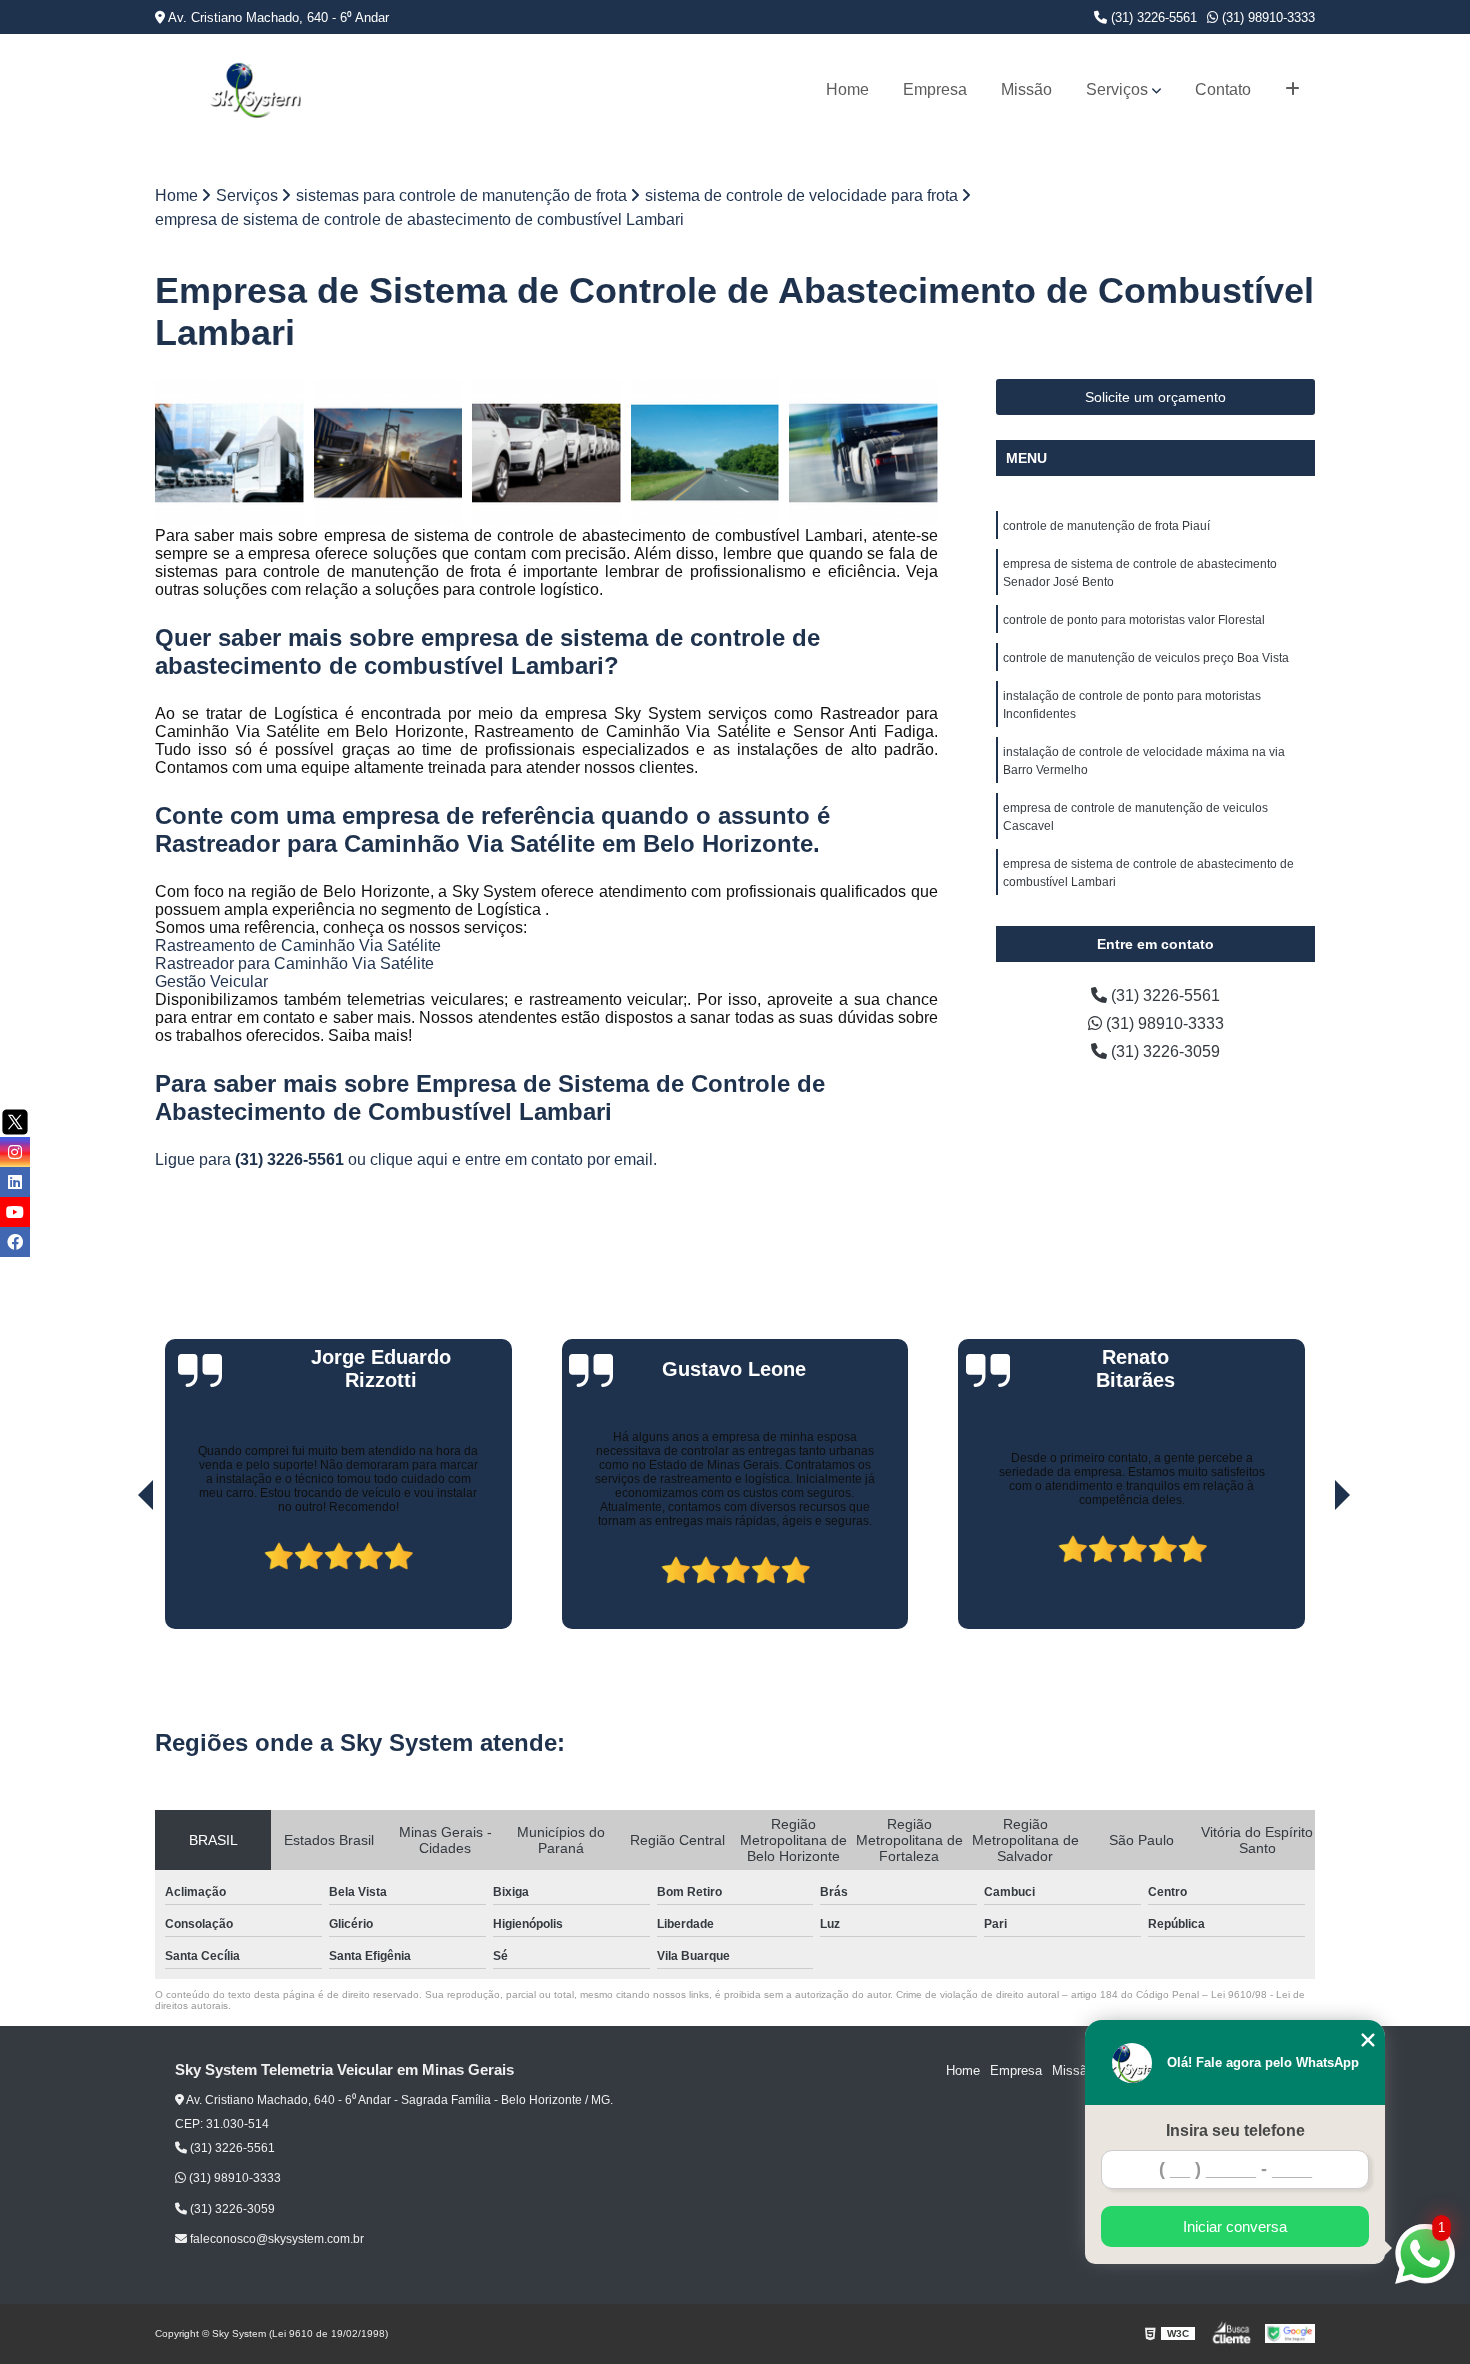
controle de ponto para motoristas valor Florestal (1134, 620)
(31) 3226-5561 (1152, 17)
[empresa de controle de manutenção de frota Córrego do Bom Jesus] (546, 453)
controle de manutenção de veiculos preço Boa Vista (1146, 658)
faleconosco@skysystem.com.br (275, 2239)
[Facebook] (15, 1242)
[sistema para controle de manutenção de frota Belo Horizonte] (863, 453)
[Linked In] (15, 1182)
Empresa (935, 89)
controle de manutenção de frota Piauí (1106, 526)
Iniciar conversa (1235, 2226)
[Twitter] (15, 1122)
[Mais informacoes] (1292, 90)
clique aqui (409, 1159)
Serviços (1117, 89)
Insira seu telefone (1235, 2130)
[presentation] (118, 1572)
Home (847, 89)
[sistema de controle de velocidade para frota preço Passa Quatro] (705, 453)
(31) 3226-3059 (1163, 1051)
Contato (1223, 89)
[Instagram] (15, 1152)
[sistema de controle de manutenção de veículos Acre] (388, 453)
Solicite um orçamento (1155, 397)
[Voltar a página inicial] (255, 90)
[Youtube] (15, 1212)
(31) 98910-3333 (1266, 17)
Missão (1026, 89)
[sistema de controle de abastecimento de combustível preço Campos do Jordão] (229, 453)
